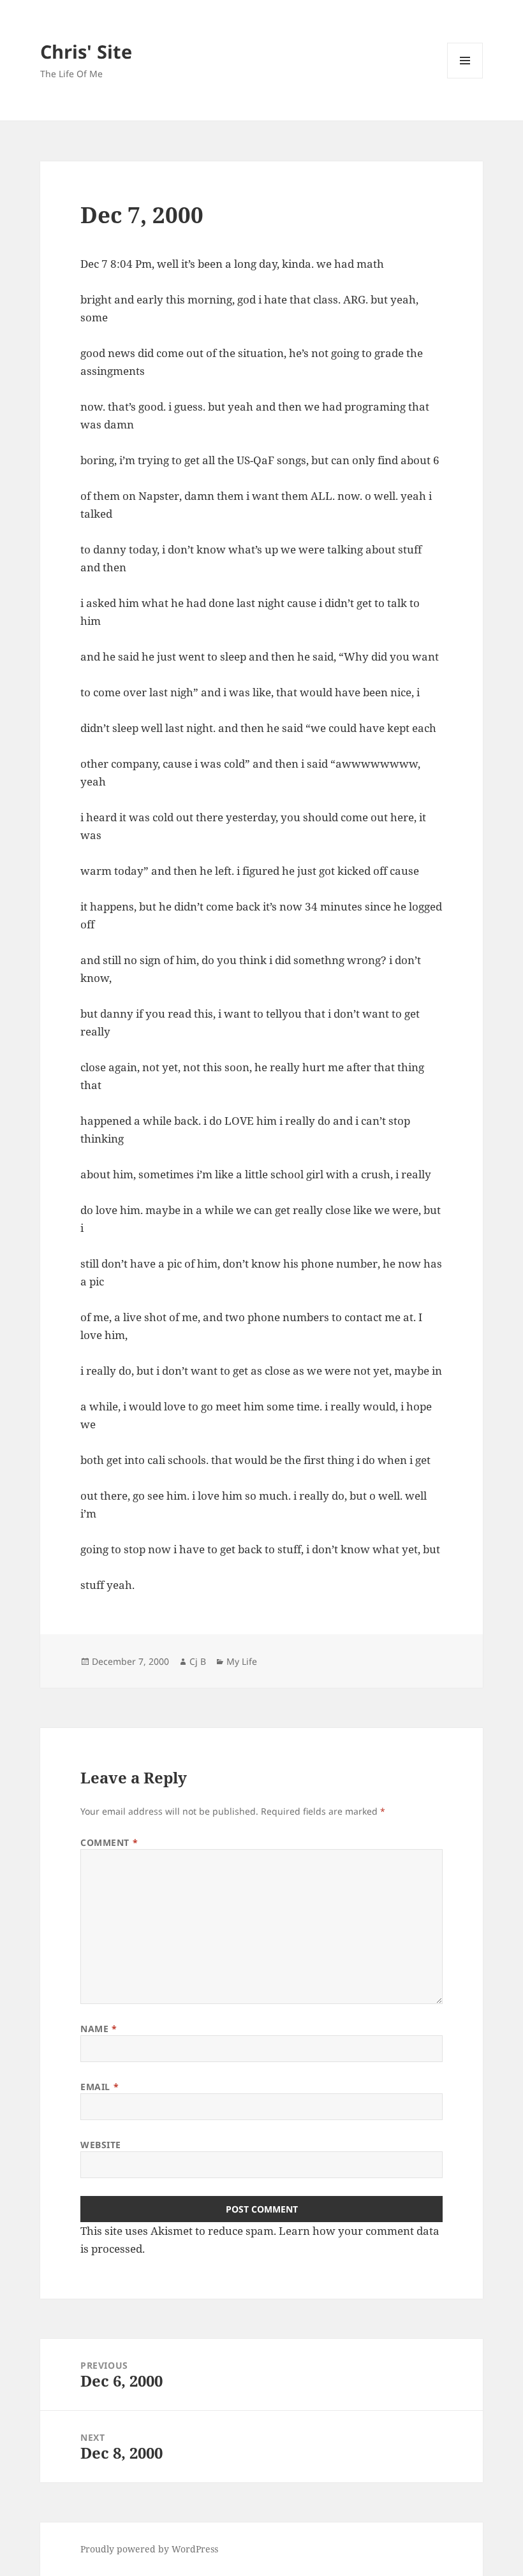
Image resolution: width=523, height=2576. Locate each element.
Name (99, 2029)
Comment (109, 1842)
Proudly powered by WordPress (149, 2549)
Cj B (198, 1661)
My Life (242, 1661)
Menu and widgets (465, 78)
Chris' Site (86, 51)
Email (99, 2087)
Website (101, 2145)
